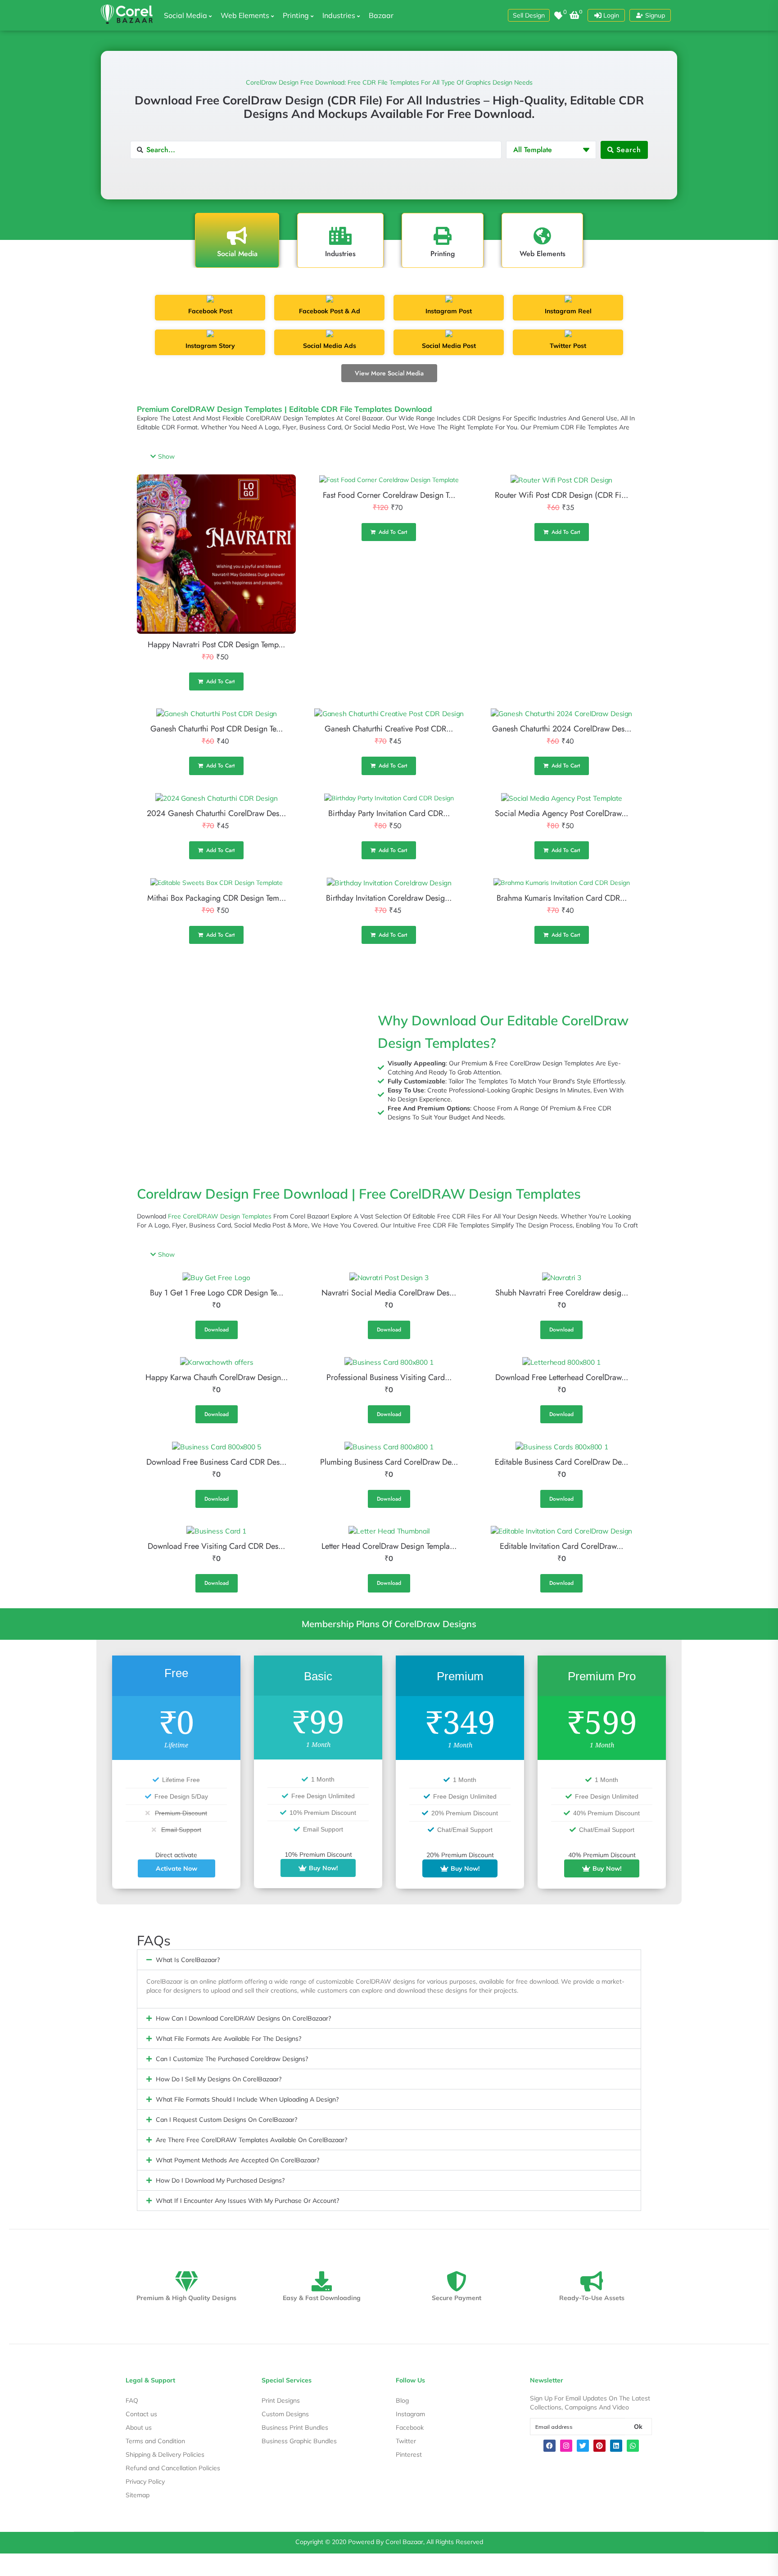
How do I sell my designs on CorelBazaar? (219, 2079)
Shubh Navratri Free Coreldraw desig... (562, 1293)
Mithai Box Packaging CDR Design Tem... (217, 898)
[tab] (237, 240)
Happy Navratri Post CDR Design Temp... (216, 645)
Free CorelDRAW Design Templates (220, 1216)
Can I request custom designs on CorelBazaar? (226, 2120)
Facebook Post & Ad (330, 311)
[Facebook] (550, 2446)
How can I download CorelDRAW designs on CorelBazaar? (243, 2018)
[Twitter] (583, 2446)
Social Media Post (449, 346)
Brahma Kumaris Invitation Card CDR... (562, 898)
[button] (529, 15)
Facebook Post (210, 311)
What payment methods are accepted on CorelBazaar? (237, 2160)
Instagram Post (449, 311)
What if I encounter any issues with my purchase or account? (247, 2201)
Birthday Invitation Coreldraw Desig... (389, 898)
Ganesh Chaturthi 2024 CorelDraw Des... (562, 729)
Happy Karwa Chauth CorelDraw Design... (217, 1377)
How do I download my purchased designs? (220, 2180)
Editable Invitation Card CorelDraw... (561, 1546)
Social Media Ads (330, 346)
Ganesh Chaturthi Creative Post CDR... (389, 729)
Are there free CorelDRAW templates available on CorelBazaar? (251, 2140)
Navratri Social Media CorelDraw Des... (389, 1293)
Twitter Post (568, 346)
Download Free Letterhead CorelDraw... (562, 1377)
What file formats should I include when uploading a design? (247, 2099)
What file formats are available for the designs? (228, 2039)
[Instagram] (566, 2446)
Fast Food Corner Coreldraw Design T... (389, 495)
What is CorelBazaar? (188, 1960)
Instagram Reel (568, 311)
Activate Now (176, 1868)
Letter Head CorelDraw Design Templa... (389, 1546)
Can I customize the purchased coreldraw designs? (232, 2059)
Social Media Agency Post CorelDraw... (561, 813)
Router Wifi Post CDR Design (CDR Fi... (561, 495)
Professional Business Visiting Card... (389, 1377)
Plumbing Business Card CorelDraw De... (389, 1462)
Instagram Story (210, 346)
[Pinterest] (599, 2446)
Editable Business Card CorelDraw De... (561, 1462)
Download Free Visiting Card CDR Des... (216, 1546)
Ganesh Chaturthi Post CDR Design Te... (217, 729)
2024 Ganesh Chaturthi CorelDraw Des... (216, 813)
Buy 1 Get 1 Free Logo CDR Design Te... (217, 1293)
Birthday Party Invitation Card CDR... (389, 813)
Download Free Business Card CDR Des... (216, 1462)
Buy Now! (323, 1868)
